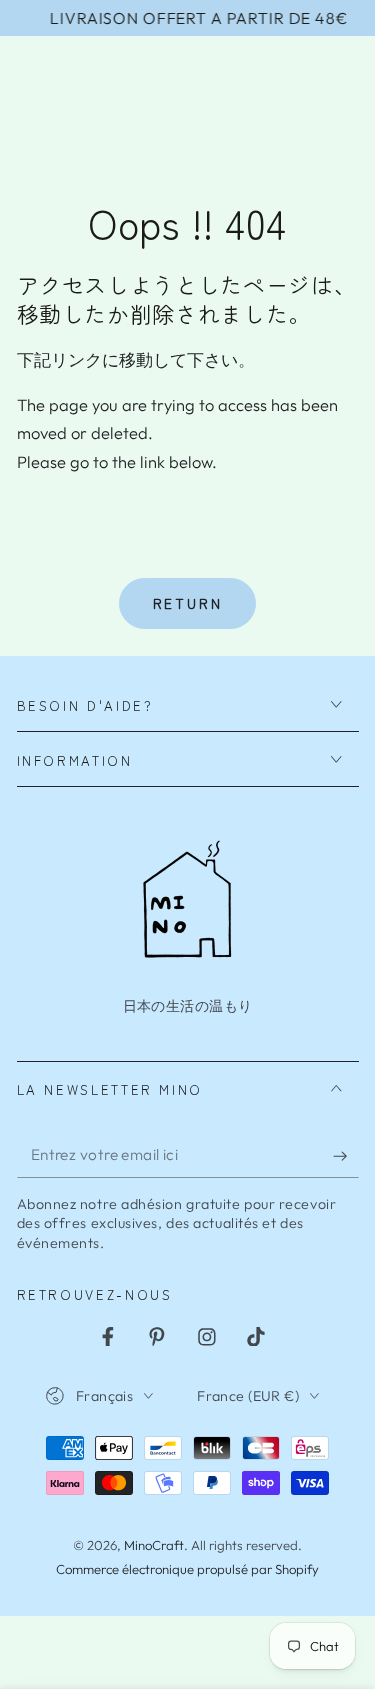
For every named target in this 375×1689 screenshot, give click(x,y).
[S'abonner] (345, 1156)
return (188, 603)
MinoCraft (154, 1545)
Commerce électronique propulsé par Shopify (187, 1569)
